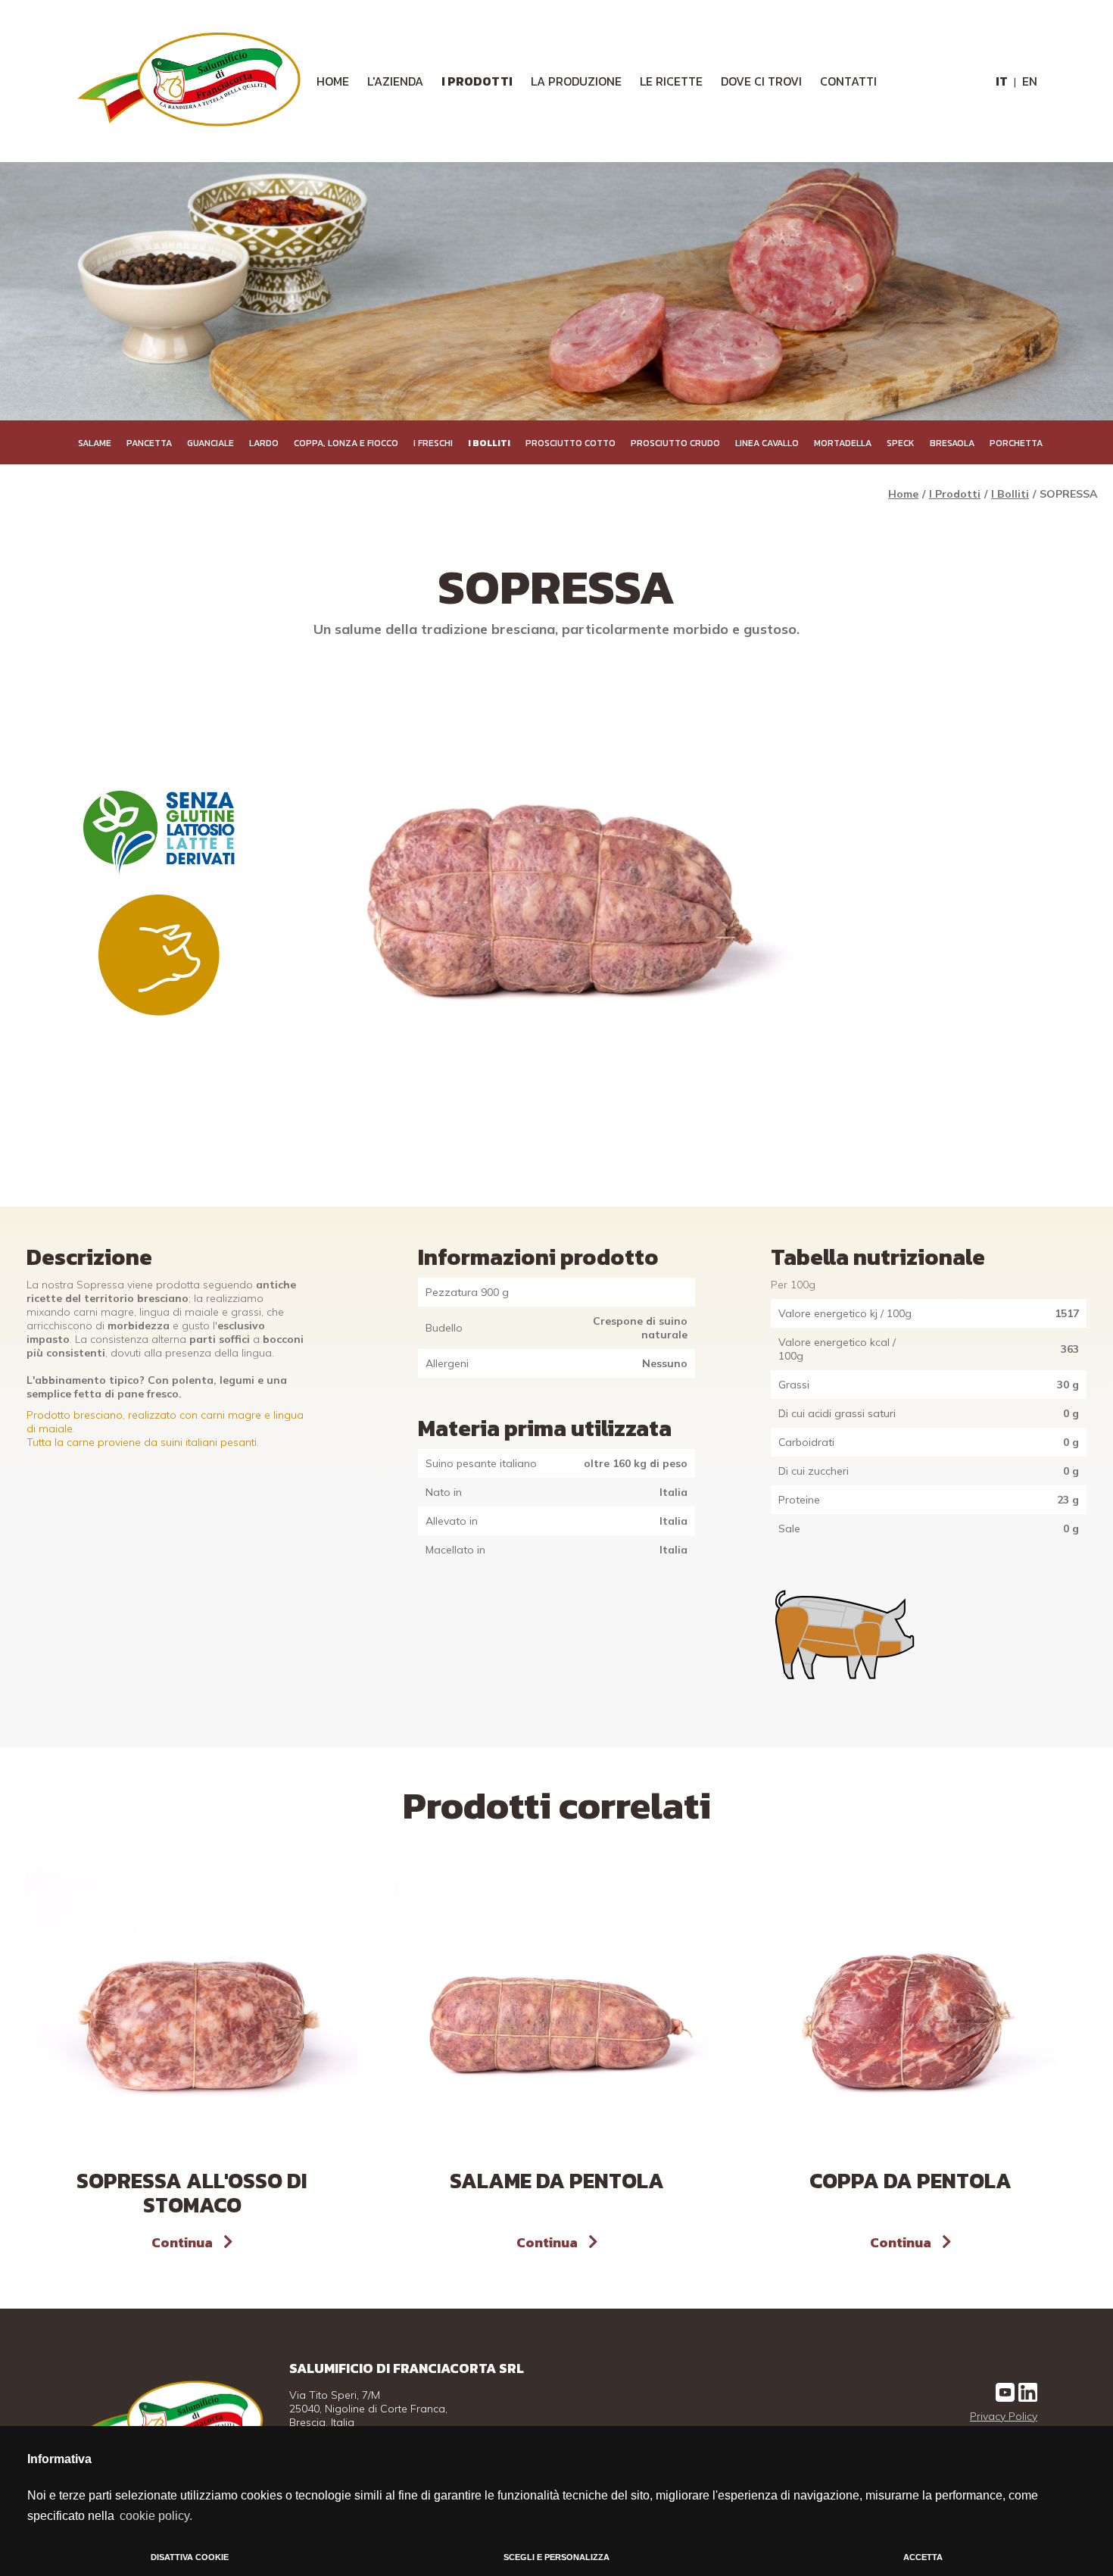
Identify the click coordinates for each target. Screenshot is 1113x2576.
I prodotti (477, 81)
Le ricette (671, 81)
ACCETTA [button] (923, 2557)
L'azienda (395, 81)
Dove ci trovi (761, 81)
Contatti (848, 81)
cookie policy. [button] (156, 2516)
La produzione (576, 81)
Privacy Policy (1004, 2416)
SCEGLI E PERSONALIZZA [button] (556, 2557)
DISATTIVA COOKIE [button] (190, 2557)
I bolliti (1010, 494)
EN (1030, 81)
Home (903, 494)
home (333, 81)
